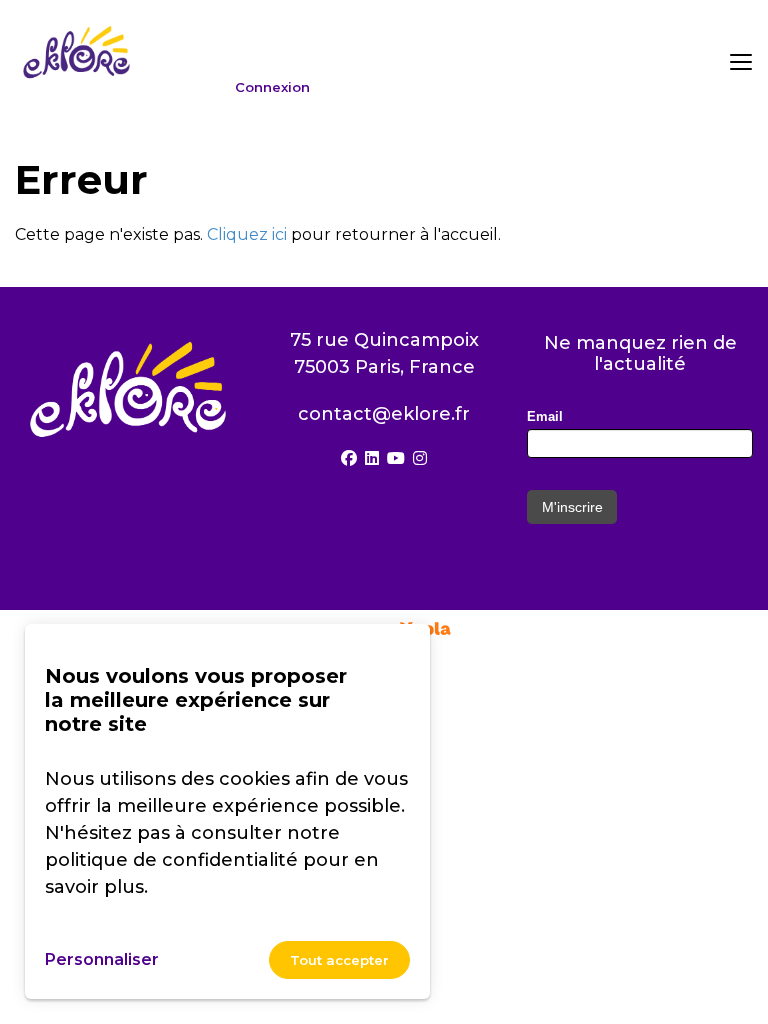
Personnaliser (102, 959)
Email (545, 416)
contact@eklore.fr (384, 414)
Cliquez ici (247, 234)
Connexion (272, 87)
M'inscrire (572, 507)
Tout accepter (339, 960)
